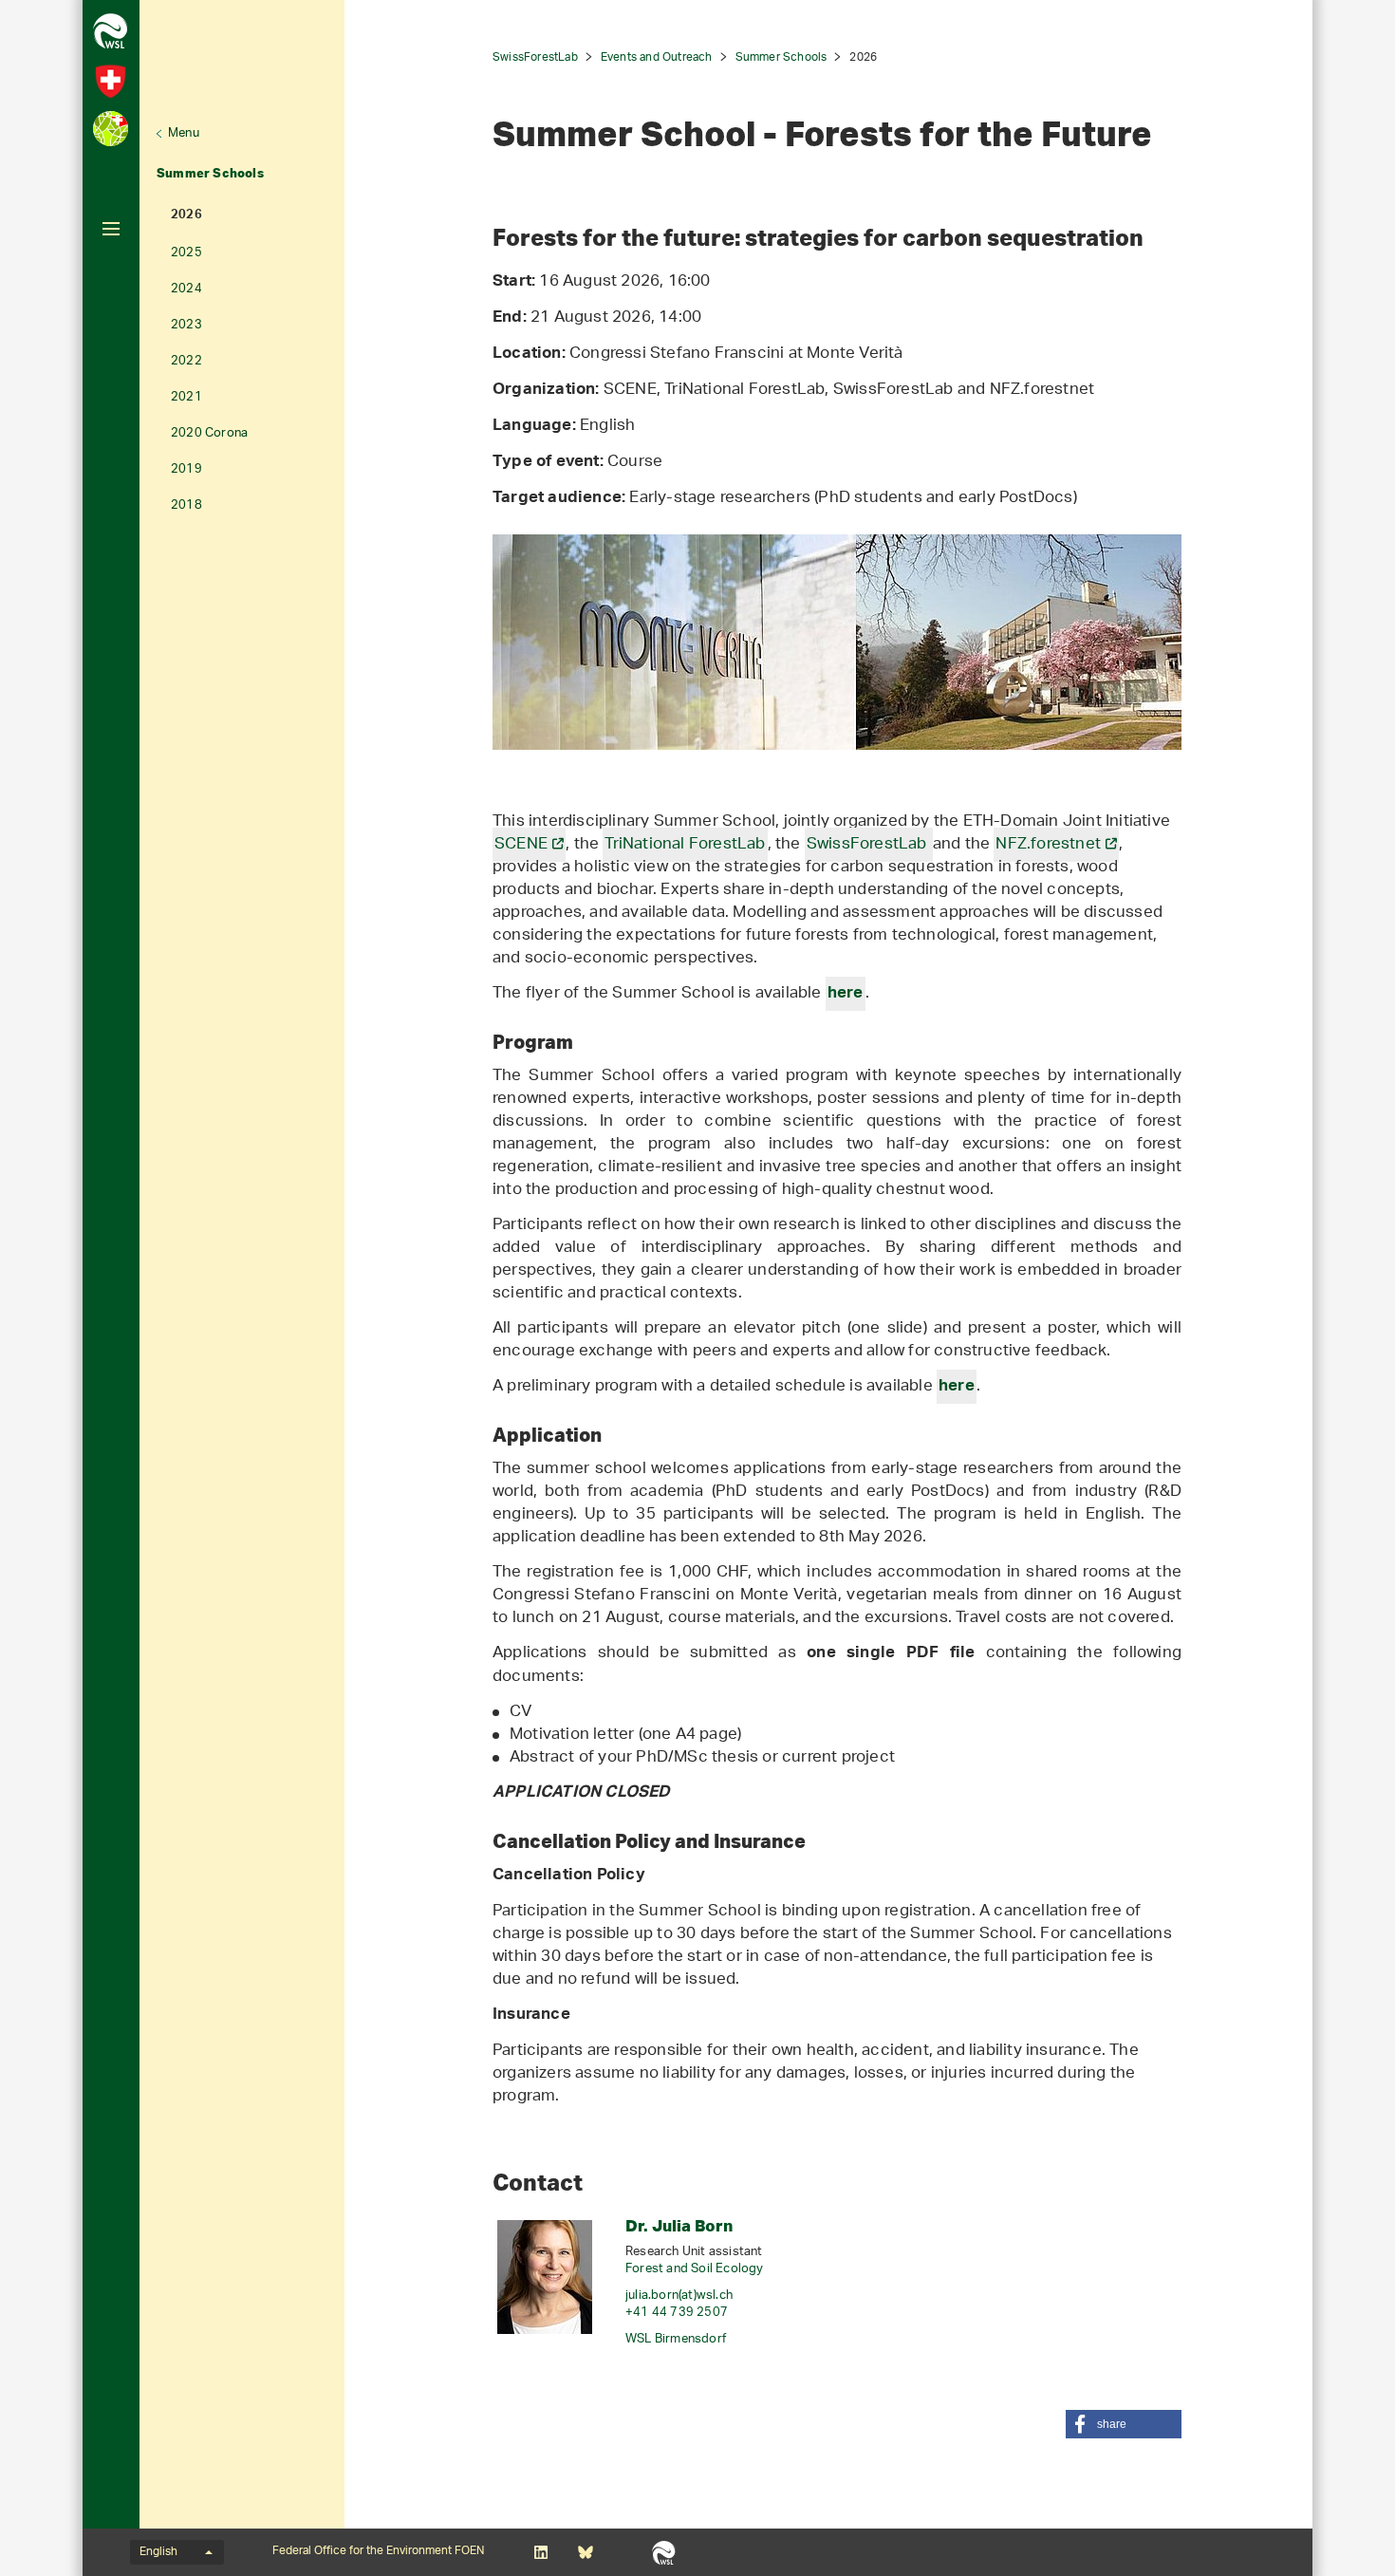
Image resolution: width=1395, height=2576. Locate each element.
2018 (186, 505)
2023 (186, 325)
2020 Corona (209, 433)
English (158, 2552)
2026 (186, 216)
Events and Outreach (657, 57)
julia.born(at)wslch (679, 2296)
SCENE (521, 845)
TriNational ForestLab (685, 845)
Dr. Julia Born (679, 2225)
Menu (184, 133)
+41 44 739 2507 (677, 2313)
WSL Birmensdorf (676, 2339)
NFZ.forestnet (1048, 845)
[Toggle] (111, 229)
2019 (186, 469)
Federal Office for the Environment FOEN (378, 2551)
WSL (664, 2552)
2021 (186, 397)
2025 (186, 253)
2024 (186, 289)
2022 (186, 361)
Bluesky (585, 2552)
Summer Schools (210, 173)
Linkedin (540, 2552)
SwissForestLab (535, 57)
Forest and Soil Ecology (695, 2269)
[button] (1124, 2424)
